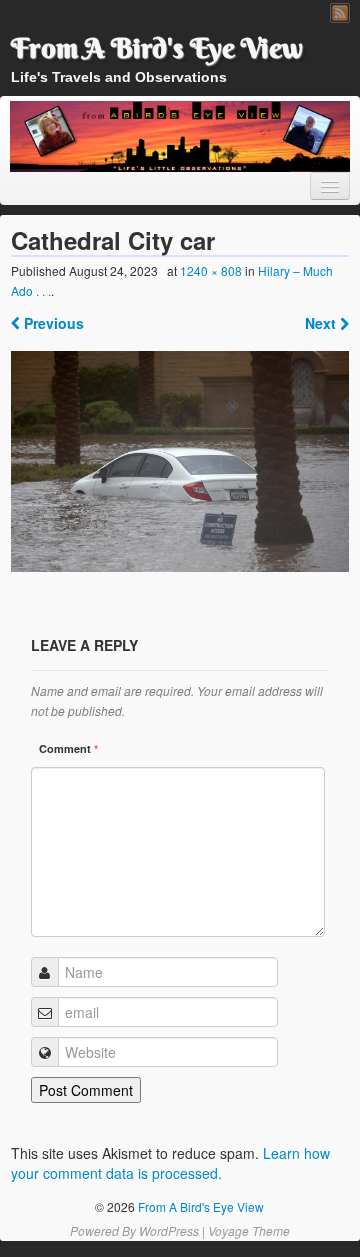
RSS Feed (340, 13)
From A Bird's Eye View (157, 48)
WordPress (169, 1230)
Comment (68, 748)
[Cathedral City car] (180, 461)
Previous (52, 323)
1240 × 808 (211, 270)
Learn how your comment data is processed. (170, 1163)
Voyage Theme (249, 1230)
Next (322, 323)
